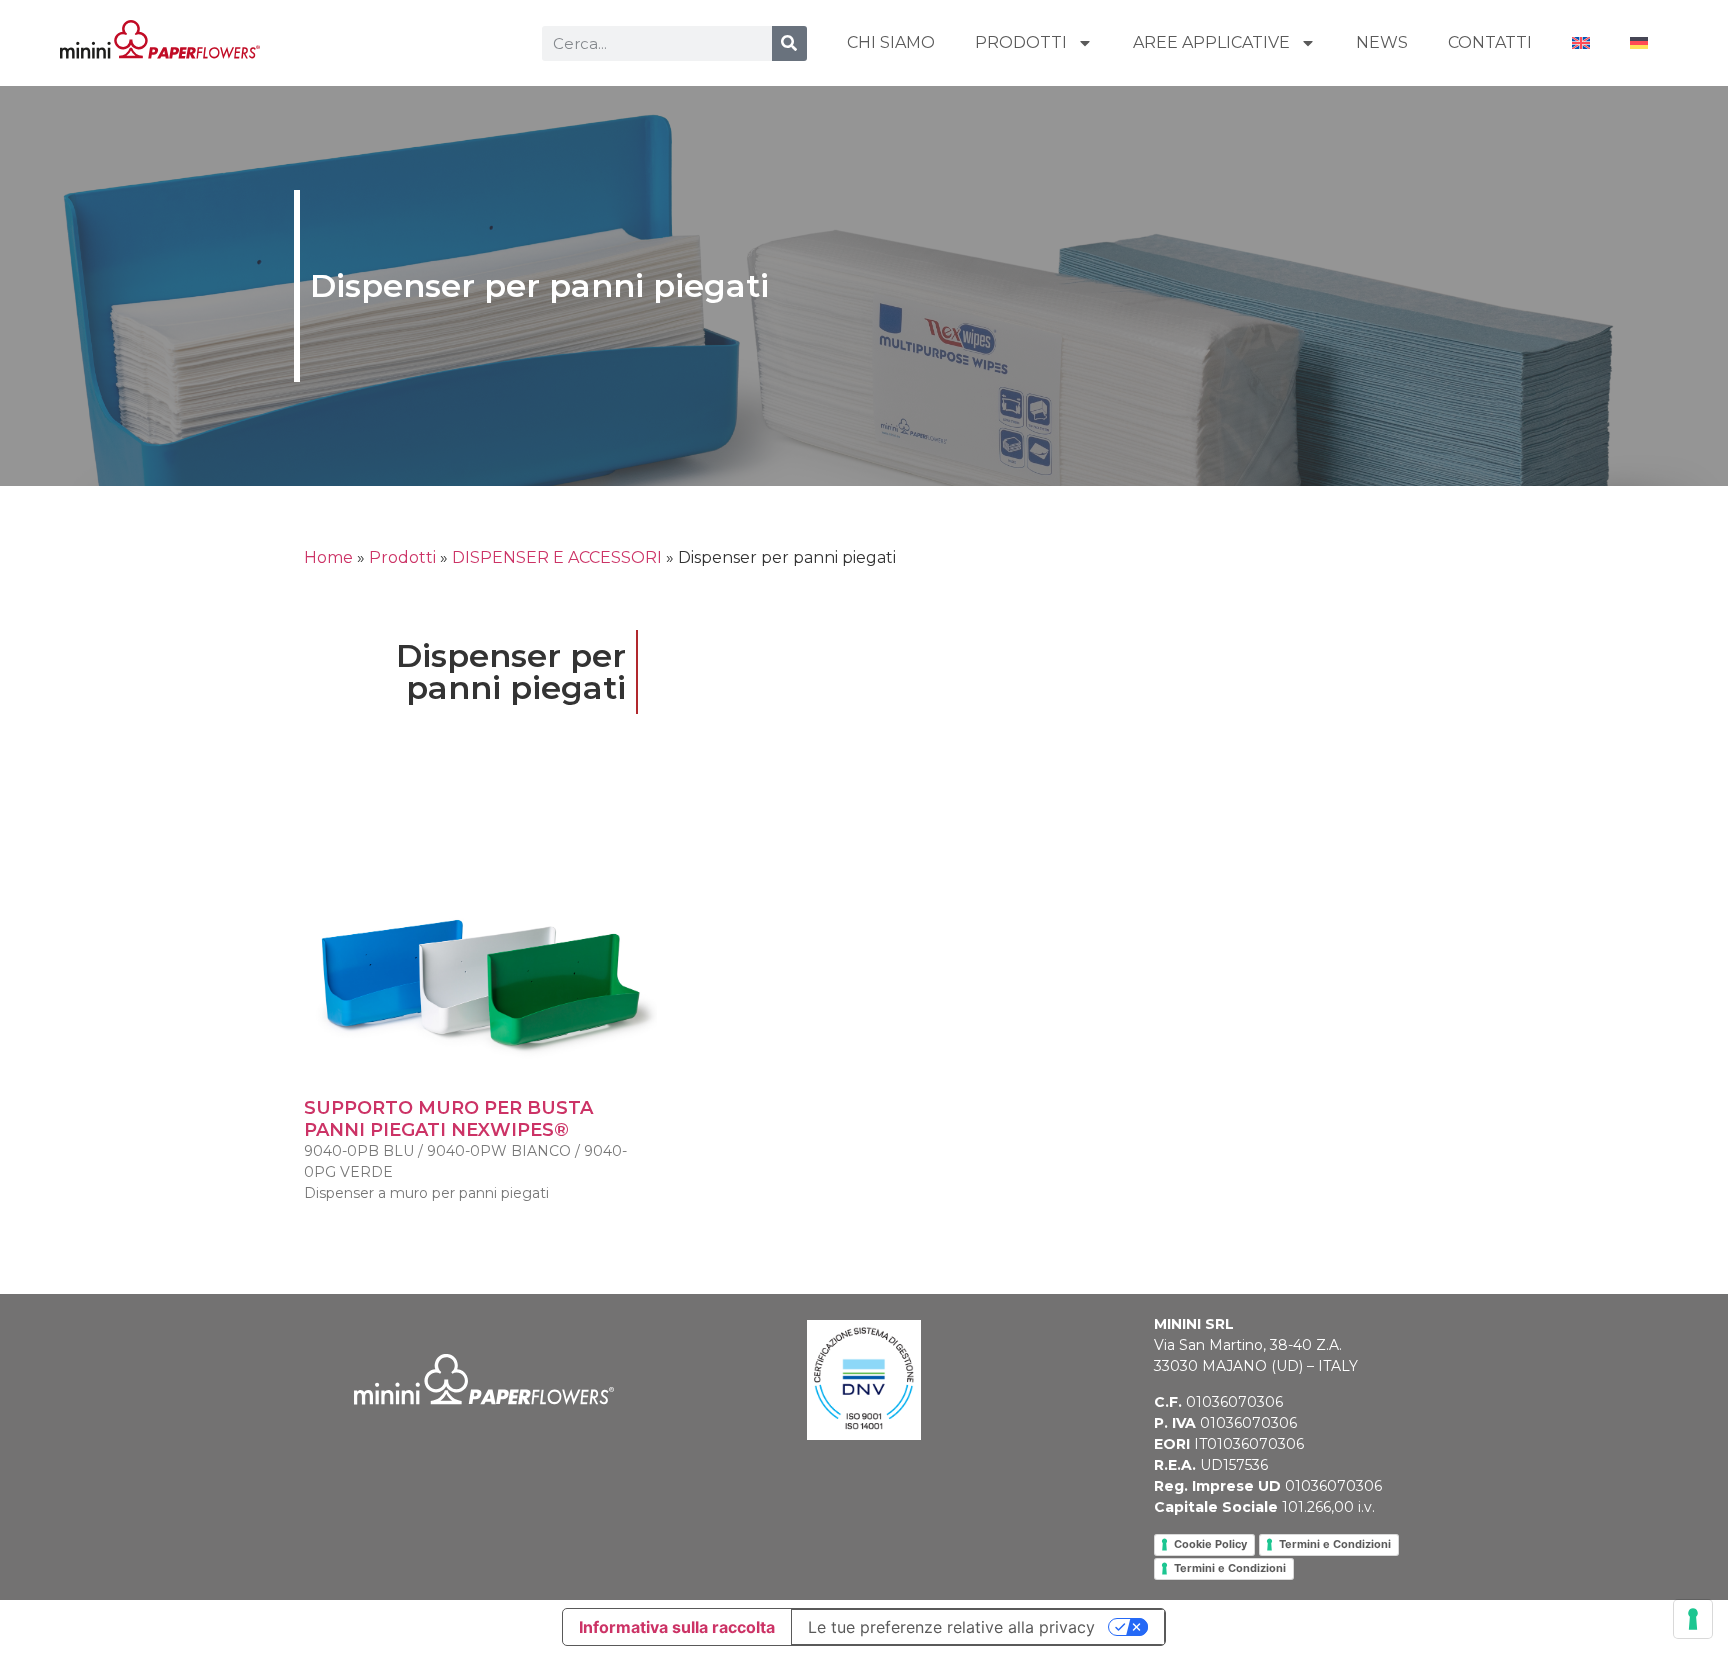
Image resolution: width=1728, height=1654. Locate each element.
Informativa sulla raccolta (677, 1627)
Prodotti (402, 557)
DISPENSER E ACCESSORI (557, 557)
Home (328, 557)
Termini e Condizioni (1335, 1544)
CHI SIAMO (891, 42)
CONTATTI (1490, 42)
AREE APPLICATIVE (1211, 42)
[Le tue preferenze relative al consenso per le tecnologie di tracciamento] (1693, 1619)
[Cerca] (789, 43)
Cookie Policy (1210, 1544)
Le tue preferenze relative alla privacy (951, 1627)
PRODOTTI (1021, 42)
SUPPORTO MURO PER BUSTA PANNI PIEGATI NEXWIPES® (448, 1119)
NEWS (1382, 42)
